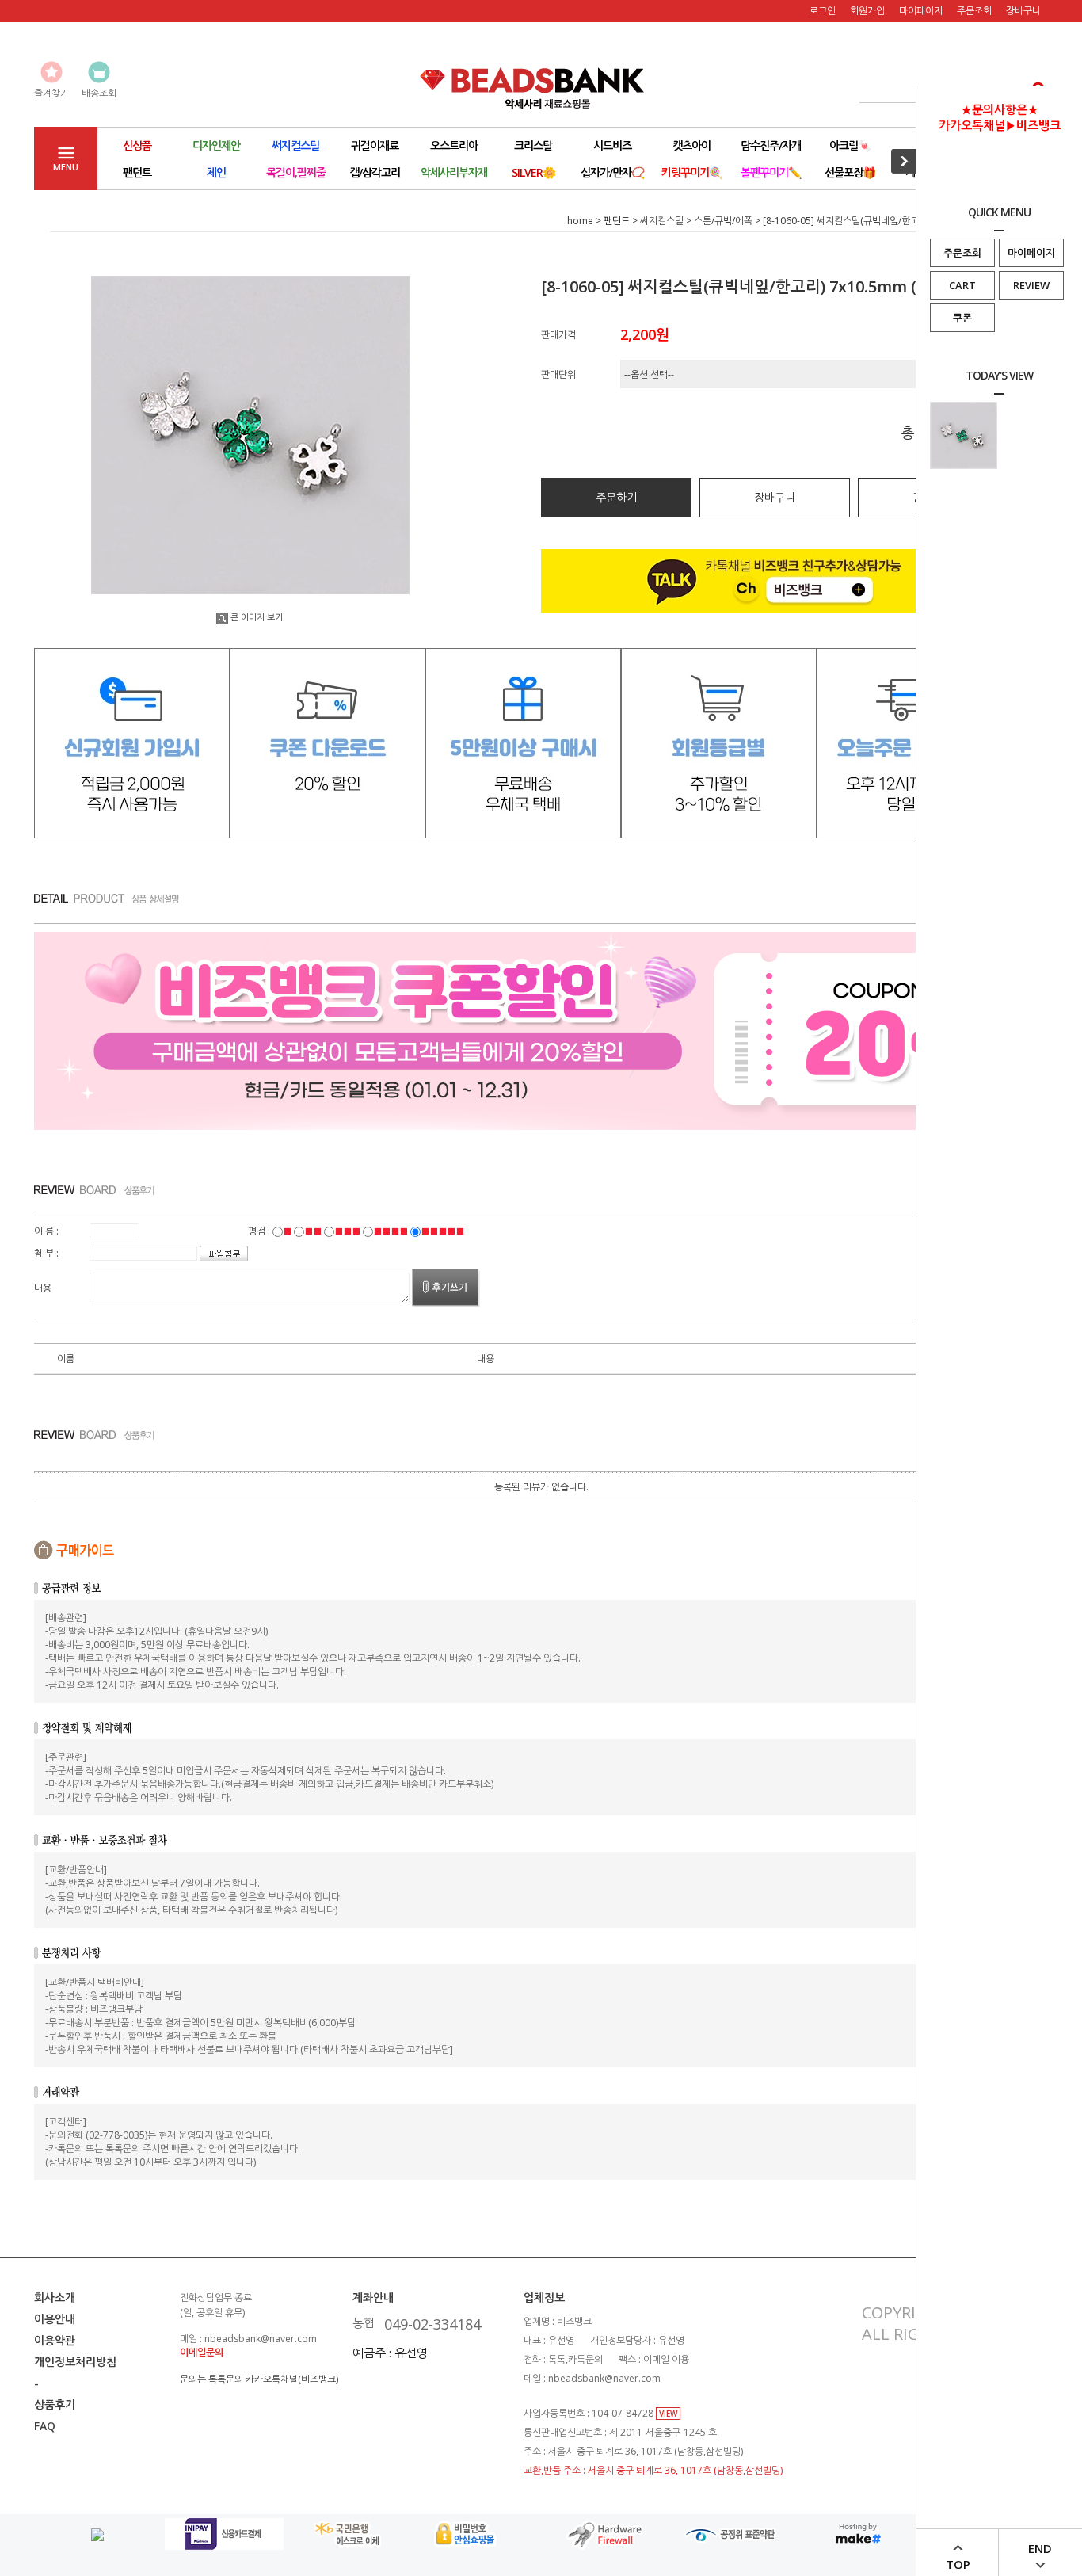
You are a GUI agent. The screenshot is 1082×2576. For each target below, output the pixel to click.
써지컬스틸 (662, 221)
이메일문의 (202, 2352)
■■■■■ (442, 1231)
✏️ (771, 172)
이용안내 (55, 2319)
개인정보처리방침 (75, 2362)
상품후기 (55, 2404)
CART (962, 285)
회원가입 (867, 11)
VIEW (668, 2414)
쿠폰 (962, 318)
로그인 (823, 11)
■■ (313, 1231)
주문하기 (616, 497)
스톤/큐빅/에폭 (723, 221)
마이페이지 (1031, 253)
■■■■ (391, 1231)
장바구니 (1023, 11)
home (580, 221)
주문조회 (962, 253)
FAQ (45, 2426)
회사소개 (55, 2297)
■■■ (347, 1231)
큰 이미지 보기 (257, 617)
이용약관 (55, 2340)
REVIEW (1031, 285)
